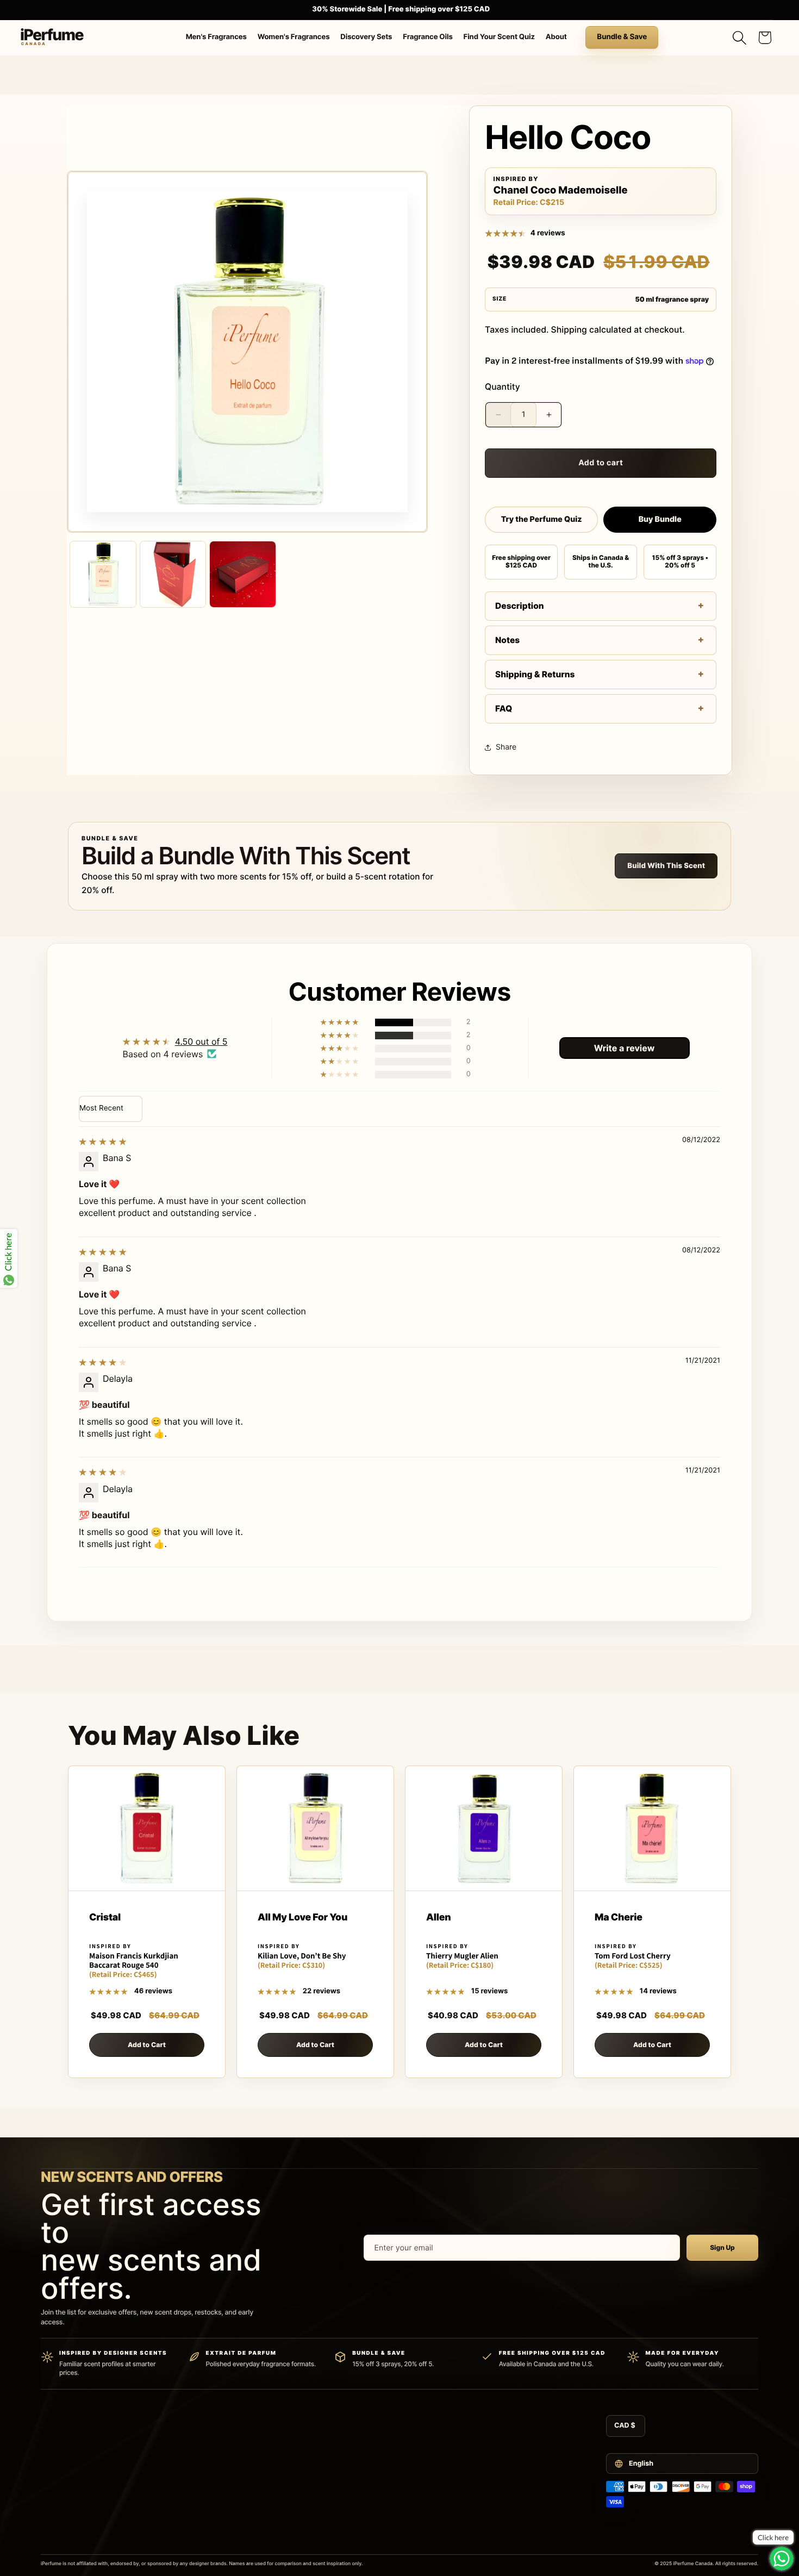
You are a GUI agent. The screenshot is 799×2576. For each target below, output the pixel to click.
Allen (438, 1918)
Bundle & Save (622, 37)
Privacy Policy (503, 2446)
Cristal (105, 1918)
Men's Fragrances (216, 37)
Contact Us (372, 2429)
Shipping (569, 330)
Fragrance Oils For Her (262, 2527)
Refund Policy (502, 2461)
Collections (245, 2542)
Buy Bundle (660, 519)
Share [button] (506, 747)
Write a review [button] (625, 1048)
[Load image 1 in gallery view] (103, 574)
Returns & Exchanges (387, 2478)
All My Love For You (302, 1918)
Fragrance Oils (428, 37)
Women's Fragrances (294, 37)
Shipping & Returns (535, 674)
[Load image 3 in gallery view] (243, 574)
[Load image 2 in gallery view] (173, 574)
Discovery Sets (366, 37)
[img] (103, 1142)
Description (520, 606)
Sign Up (722, 2247)
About (556, 37)
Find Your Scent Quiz (499, 37)
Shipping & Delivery (384, 2461)
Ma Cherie (619, 1918)
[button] (739, 38)
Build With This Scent (666, 866)
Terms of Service (507, 2429)
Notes (507, 640)
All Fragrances (250, 2429)
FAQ (504, 709)
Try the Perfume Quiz (542, 519)
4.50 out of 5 (201, 1041)
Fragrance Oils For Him (263, 2510)
